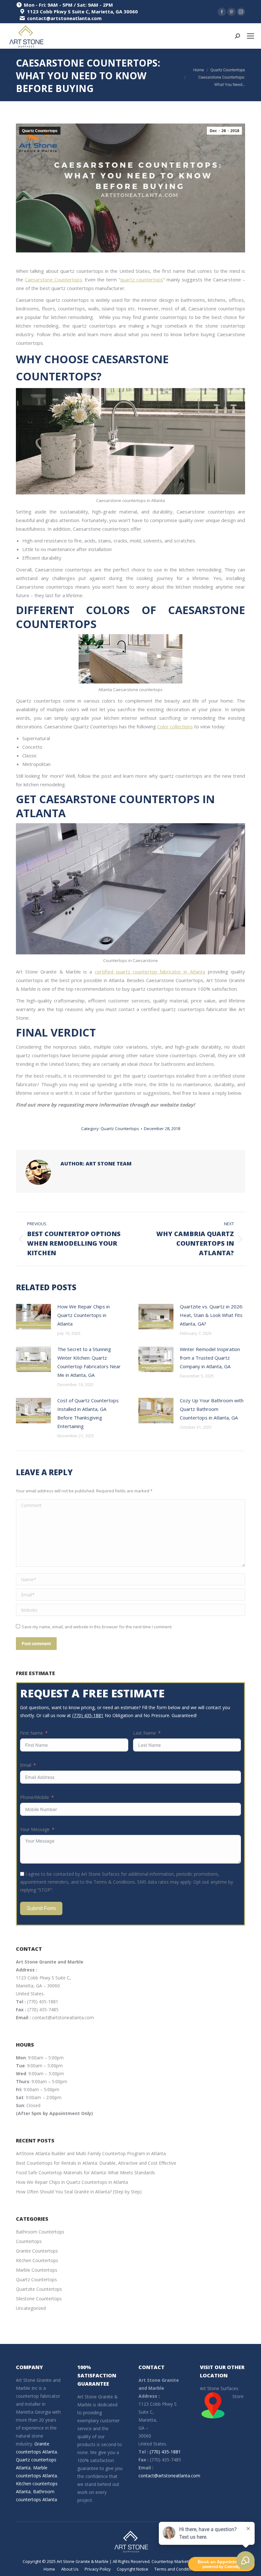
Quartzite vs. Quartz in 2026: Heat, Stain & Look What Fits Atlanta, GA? (212, 1315)
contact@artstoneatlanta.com (63, 2017)
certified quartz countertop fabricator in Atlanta (150, 972)
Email (26, 1765)
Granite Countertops (37, 2251)
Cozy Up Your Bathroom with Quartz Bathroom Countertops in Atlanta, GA (212, 1409)
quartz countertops (142, 280)
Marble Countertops (37, 2270)
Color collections (175, 726)
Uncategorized (31, 2308)
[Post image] (33, 1317)
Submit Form (41, 1908)
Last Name (145, 1733)
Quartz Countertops (40, 131)
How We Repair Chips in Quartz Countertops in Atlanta (84, 1315)
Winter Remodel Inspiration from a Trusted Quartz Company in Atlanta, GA (210, 1358)
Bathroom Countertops (40, 2232)
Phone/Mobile (35, 1797)
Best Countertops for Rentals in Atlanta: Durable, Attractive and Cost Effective (96, 2163)
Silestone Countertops (39, 2299)
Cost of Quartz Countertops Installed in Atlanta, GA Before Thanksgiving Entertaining (88, 1413)
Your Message (35, 1829)
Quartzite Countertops (39, 2289)
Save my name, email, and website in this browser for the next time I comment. (97, 1627)
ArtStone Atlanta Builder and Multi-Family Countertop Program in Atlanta (91, 2153)
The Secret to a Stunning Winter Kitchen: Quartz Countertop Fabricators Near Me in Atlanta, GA (89, 1362)
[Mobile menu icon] (250, 36)
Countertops (29, 2241)
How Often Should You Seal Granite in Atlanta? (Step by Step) (79, 2192)
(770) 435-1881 (88, 1715)
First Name (32, 1733)
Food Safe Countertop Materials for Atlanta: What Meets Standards (85, 2173)
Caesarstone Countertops (53, 280)
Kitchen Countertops (37, 2260)
